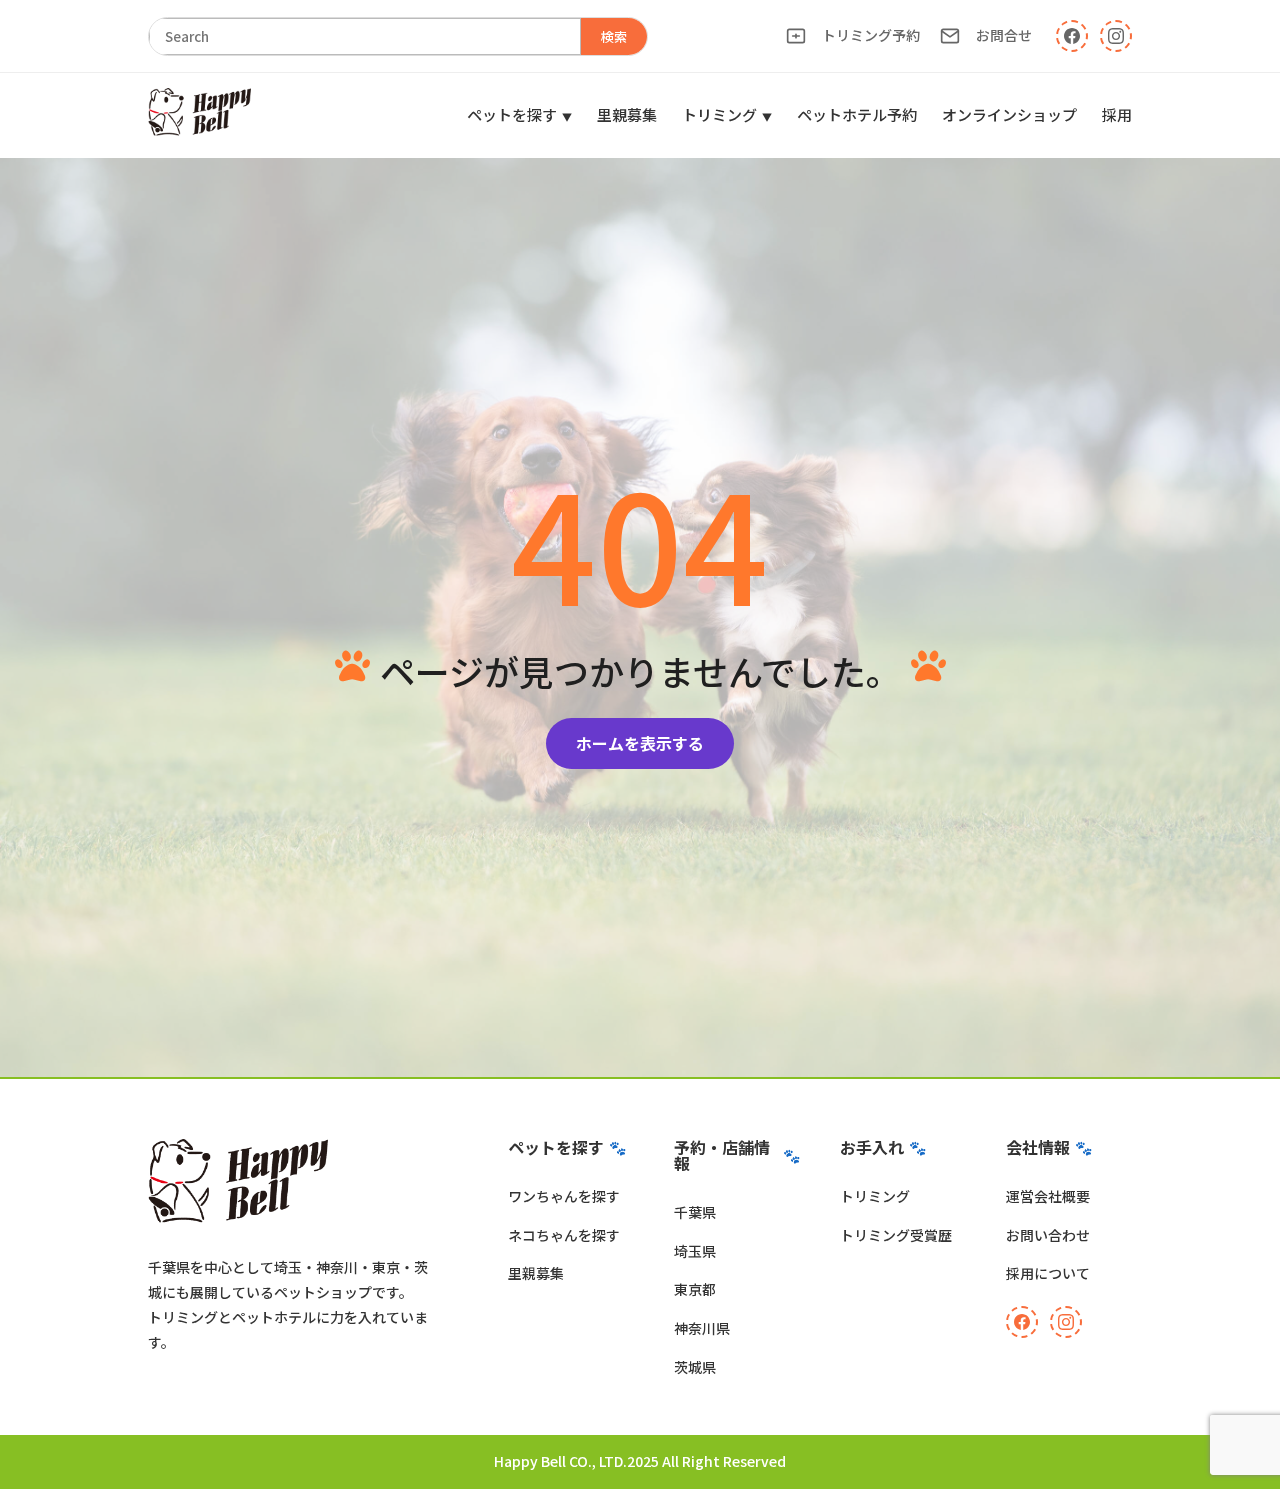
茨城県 (695, 1367)
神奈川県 (702, 1328)
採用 (1117, 114)
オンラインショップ (1009, 114)
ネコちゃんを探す (564, 1235)
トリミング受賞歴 (896, 1235)
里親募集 (627, 114)
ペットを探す (512, 114)
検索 (614, 36)
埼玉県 (695, 1251)
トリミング (719, 114)
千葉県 (695, 1212)
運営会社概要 (1048, 1196)
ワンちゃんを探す (564, 1196)
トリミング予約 (871, 35)
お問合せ (1004, 35)
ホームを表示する (640, 743)
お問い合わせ (1048, 1235)
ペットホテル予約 (857, 114)
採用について (1048, 1273)
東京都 (695, 1289)
